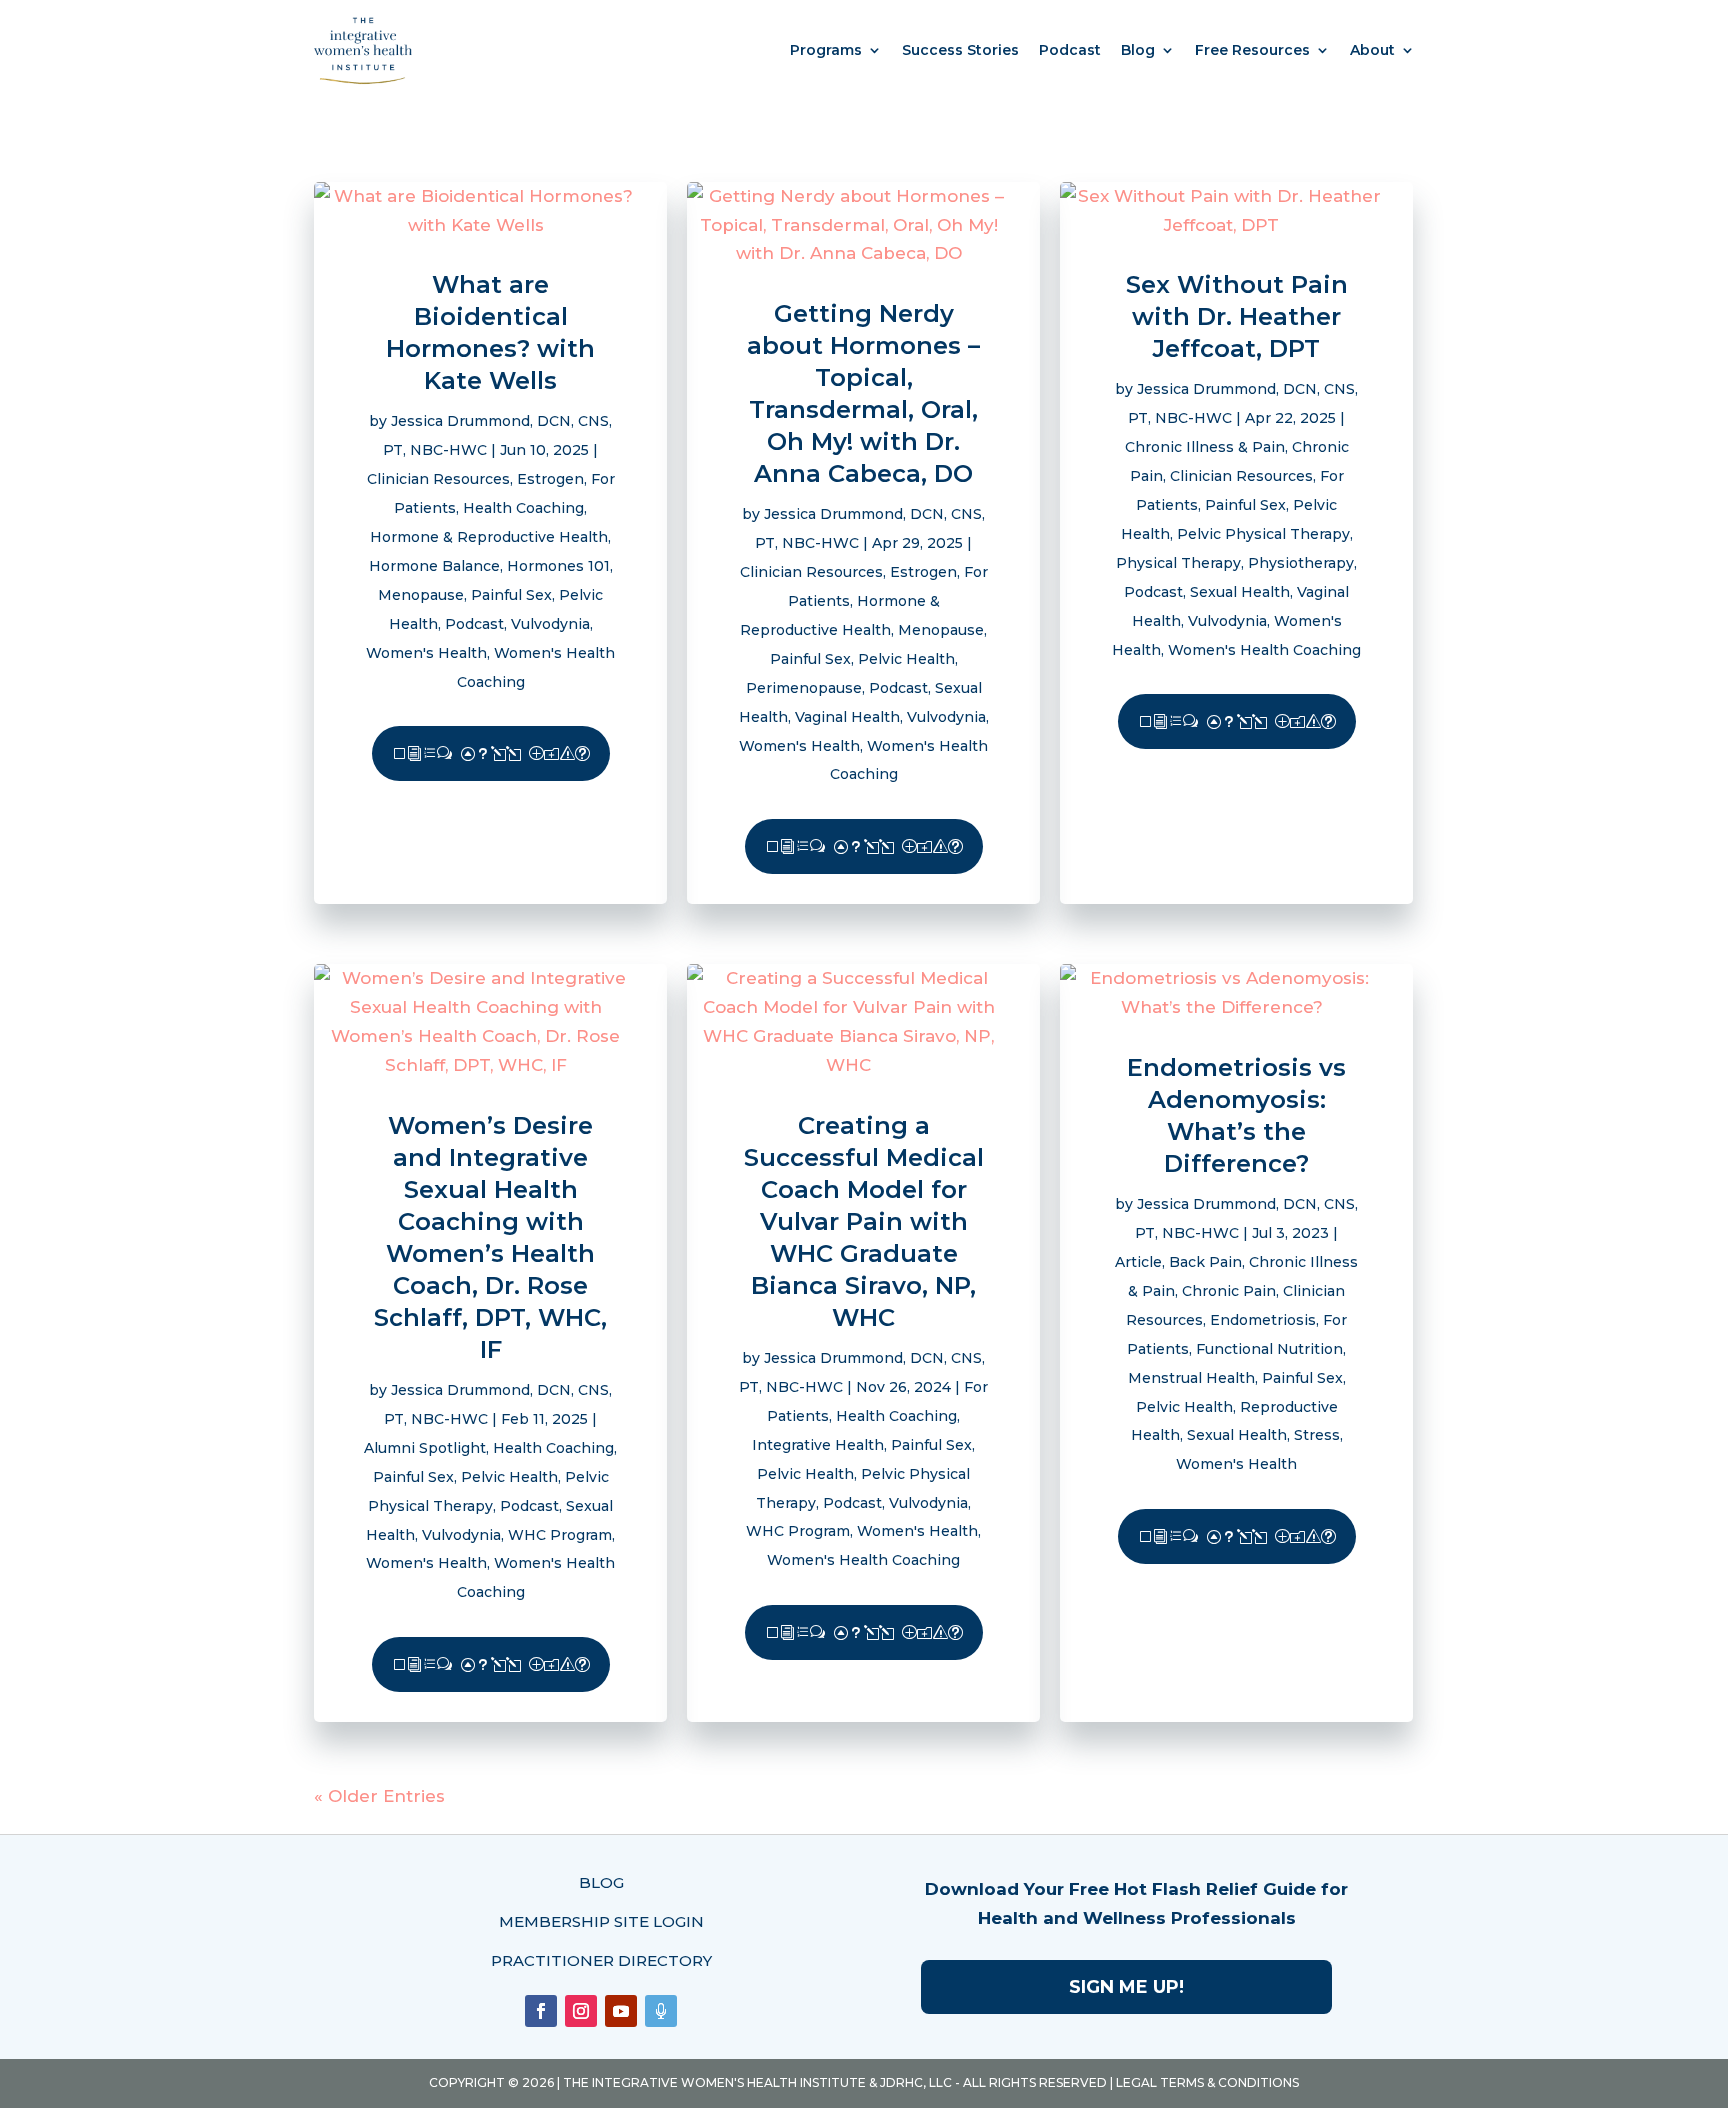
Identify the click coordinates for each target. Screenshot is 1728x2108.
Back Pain (1205, 1262)
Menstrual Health (1191, 1378)
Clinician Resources (438, 479)
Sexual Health (1240, 592)
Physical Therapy (1178, 563)
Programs (826, 50)
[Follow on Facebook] (541, 2011)
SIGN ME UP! (1126, 1987)
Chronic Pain (1229, 1291)
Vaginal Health (847, 717)
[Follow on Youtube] (621, 2011)
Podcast (1070, 50)
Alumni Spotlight (425, 1448)
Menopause (421, 595)
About (1372, 50)
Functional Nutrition (1269, 1349)
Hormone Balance (434, 566)
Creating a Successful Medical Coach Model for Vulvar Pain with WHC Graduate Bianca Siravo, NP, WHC (864, 1221)
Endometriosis (1263, 1320)
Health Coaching (523, 508)
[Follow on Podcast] (661, 2011)
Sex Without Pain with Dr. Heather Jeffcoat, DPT (1237, 316)
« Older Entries (379, 1796)
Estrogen (550, 479)
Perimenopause (804, 688)
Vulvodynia (550, 624)
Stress (1317, 1435)
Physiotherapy (1301, 563)
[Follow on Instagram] (581, 2011)
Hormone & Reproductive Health (489, 537)
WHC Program (560, 1535)
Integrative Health (818, 1445)
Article (1138, 1262)
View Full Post (491, 753)
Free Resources (1252, 50)
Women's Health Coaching (1264, 650)
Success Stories (960, 50)
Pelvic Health (906, 659)
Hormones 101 (558, 566)
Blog (1138, 50)
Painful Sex (511, 595)
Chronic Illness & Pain (1205, 447)
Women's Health (426, 653)
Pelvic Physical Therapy (1263, 534)
